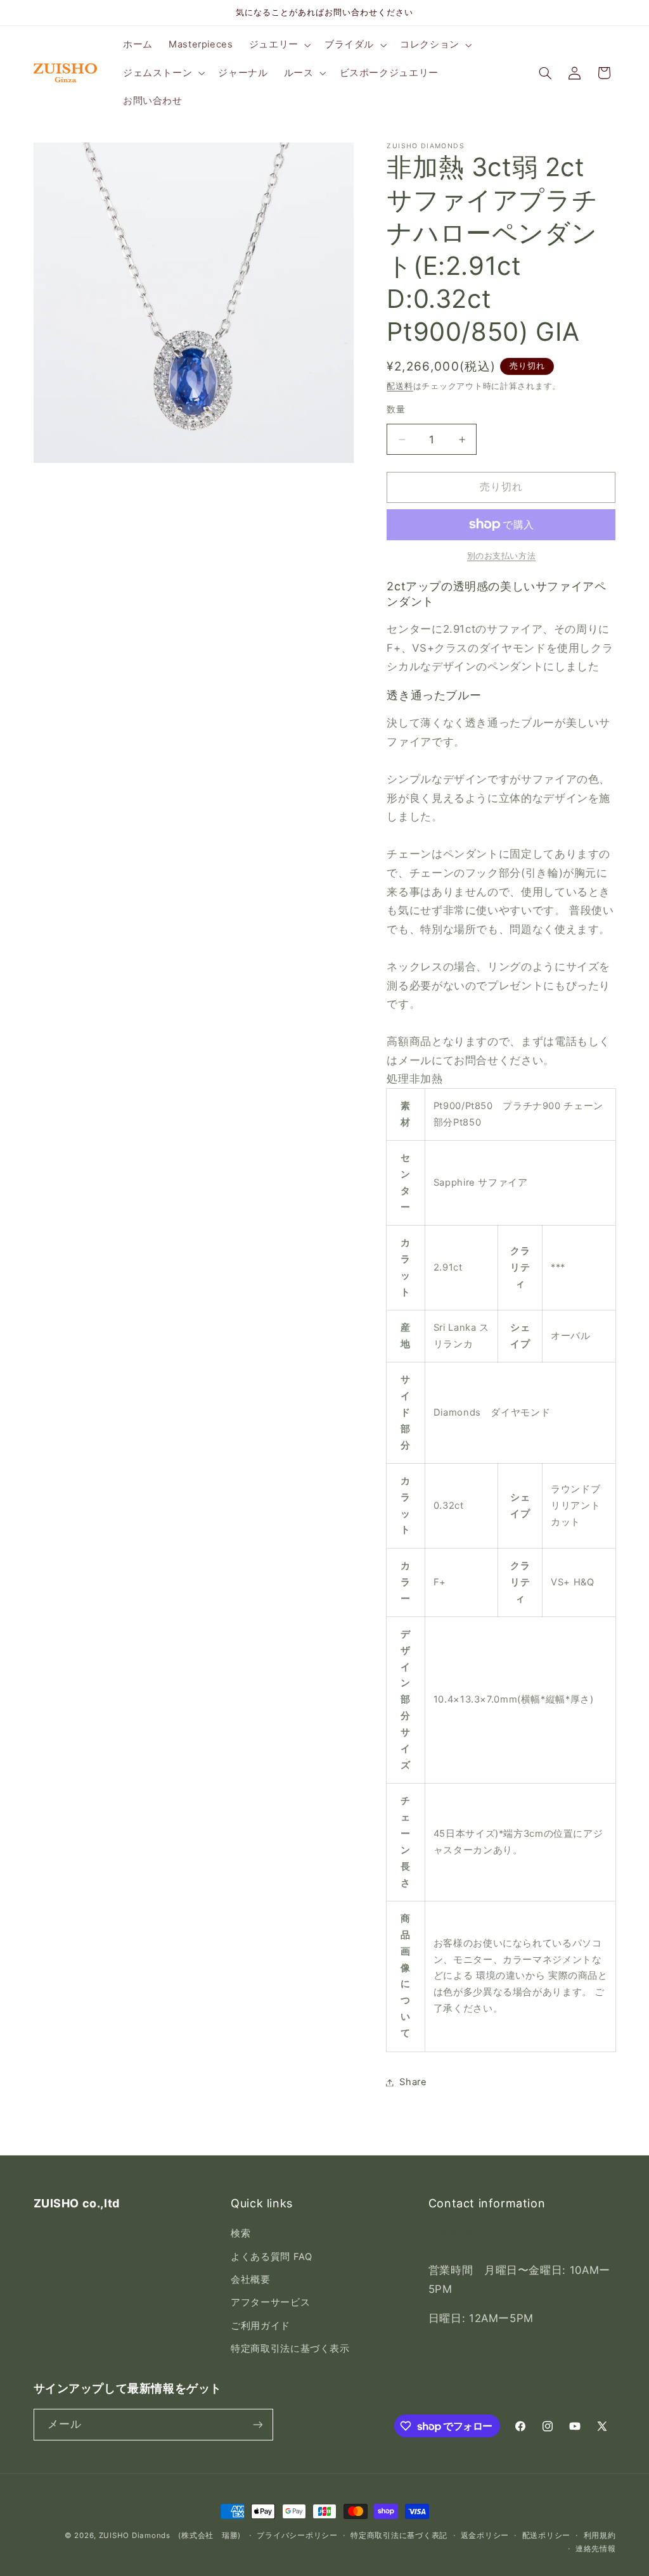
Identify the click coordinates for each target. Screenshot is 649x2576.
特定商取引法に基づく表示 (290, 2349)
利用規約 (600, 2535)
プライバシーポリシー (297, 2535)
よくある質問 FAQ (271, 2257)
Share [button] (413, 2082)
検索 (241, 2233)
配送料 (400, 386)
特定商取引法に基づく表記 (399, 2535)
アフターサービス (270, 2302)
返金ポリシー (485, 2535)
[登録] (257, 2424)
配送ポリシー (546, 2535)
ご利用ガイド (260, 2326)
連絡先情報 (596, 2549)
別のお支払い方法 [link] (501, 556)
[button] (279, 45)
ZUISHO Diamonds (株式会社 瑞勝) (170, 2535)
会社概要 (251, 2280)
